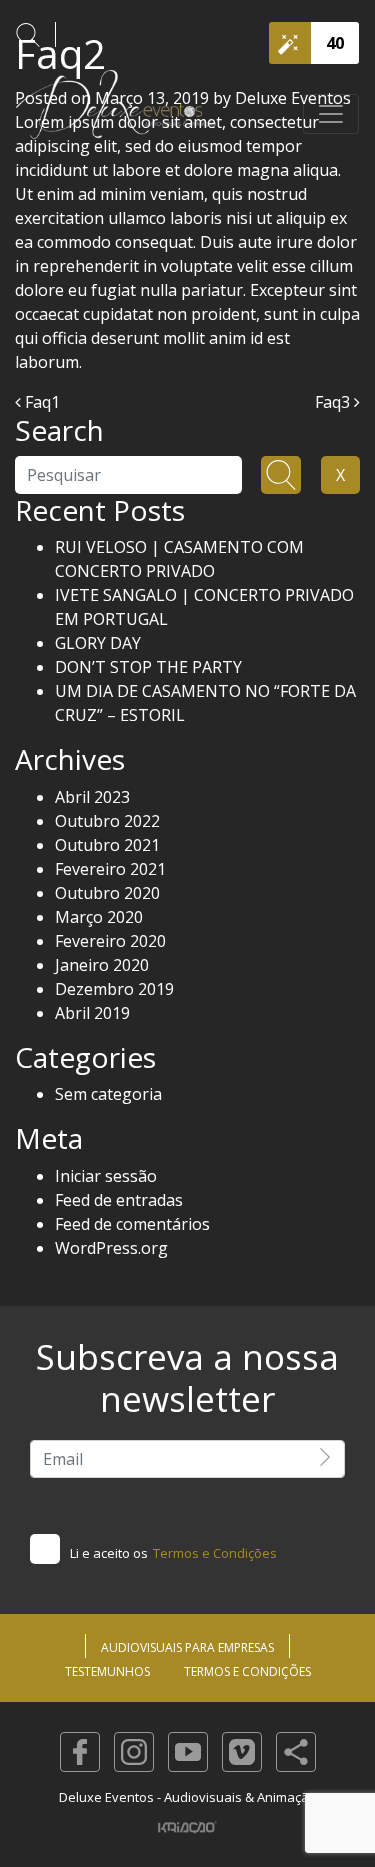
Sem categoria (108, 1094)
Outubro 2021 (107, 845)
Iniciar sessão (106, 1176)
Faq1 (40, 402)
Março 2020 (99, 917)
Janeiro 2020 (102, 965)
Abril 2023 (92, 797)
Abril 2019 (92, 1013)
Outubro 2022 (107, 821)
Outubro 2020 (107, 893)
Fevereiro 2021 (110, 869)
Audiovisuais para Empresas (187, 1647)
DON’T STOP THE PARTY (148, 667)
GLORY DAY (98, 643)
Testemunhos (107, 1671)
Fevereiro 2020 (110, 941)
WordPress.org (111, 1248)
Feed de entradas (119, 1200)
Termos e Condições (215, 1553)
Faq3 (334, 402)
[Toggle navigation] (331, 114)
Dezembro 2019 (114, 989)
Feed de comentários (132, 1224)
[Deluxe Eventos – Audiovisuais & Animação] (116, 114)
